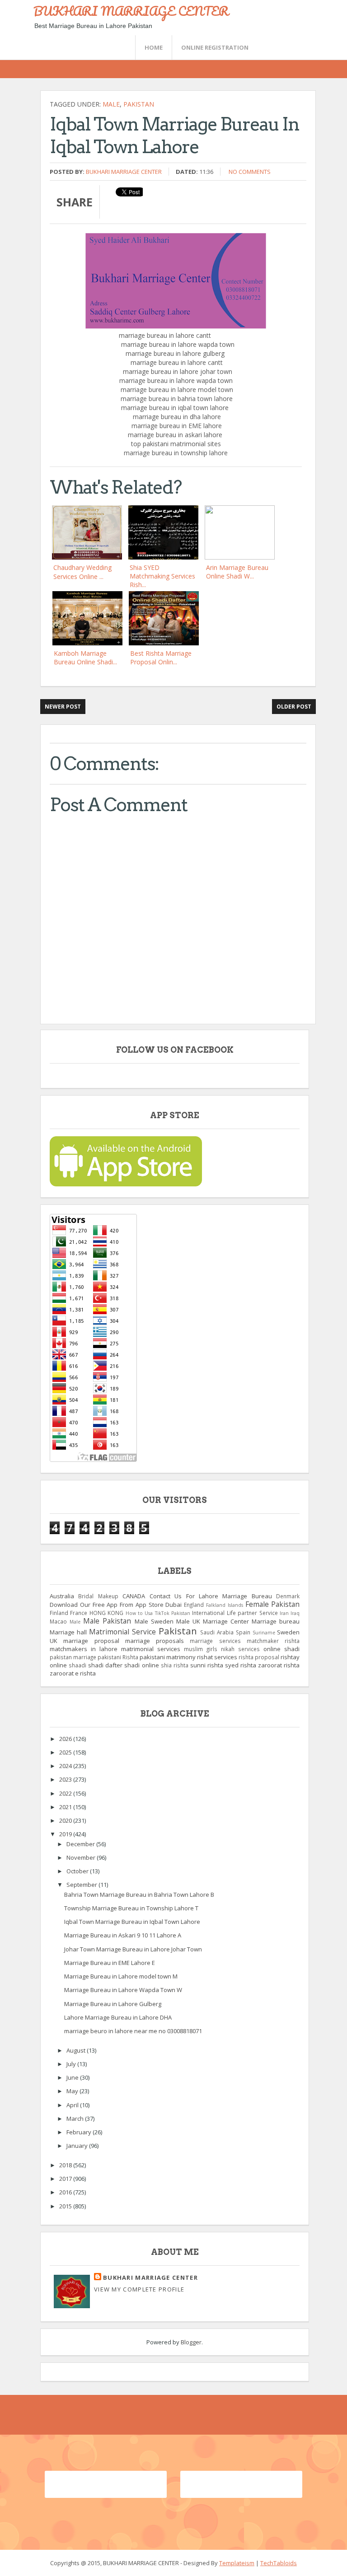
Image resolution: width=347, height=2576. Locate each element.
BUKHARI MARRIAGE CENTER (131, 11)
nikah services (240, 1649)
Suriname (264, 1633)
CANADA (134, 1596)
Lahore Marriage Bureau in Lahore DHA (118, 2017)
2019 (66, 1834)
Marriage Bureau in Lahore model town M (121, 1976)
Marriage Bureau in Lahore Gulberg (113, 2004)
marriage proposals (155, 1641)
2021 (66, 1807)
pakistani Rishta (118, 1657)
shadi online (141, 1665)
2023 (66, 1779)
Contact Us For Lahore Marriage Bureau (211, 1596)
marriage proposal (91, 1641)
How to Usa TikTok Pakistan (158, 1613)
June (73, 2077)
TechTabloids (279, 2563)
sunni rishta (207, 1665)
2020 (66, 1820)
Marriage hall (68, 1632)
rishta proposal (259, 1657)
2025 (66, 1752)
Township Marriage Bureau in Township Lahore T (131, 1908)
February (80, 2132)
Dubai (173, 1605)
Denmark (288, 1596)
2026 (66, 1739)
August (77, 2050)
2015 (66, 2206)
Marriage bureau (276, 1621)
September (82, 1885)
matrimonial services (151, 1649)
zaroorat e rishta (73, 1673)
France (79, 1613)
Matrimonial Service (122, 1632)
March (76, 2119)
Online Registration (215, 47)
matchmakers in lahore (84, 1649)
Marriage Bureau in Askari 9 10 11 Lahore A (123, 1935)
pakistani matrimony (168, 1657)
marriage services (215, 1641)
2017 (66, 2179)
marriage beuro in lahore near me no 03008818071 (133, 2031)
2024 (66, 1766)
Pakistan (139, 104)
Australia (62, 1596)
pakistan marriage (73, 1657)
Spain (243, 1632)
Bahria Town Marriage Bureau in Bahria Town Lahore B (139, 1895)
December (81, 1844)
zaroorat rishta (279, 1665)
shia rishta (175, 1665)
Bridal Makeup (98, 1596)
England (194, 1605)
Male (111, 104)
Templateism (237, 2563)
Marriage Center (226, 1621)
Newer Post (63, 707)
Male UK (188, 1621)
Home (154, 47)
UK (54, 1641)
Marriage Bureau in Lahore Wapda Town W (123, 1990)
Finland (59, 1613)
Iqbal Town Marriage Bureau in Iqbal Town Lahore (132, 1922)
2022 (66, 1793)
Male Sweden (154, 1621)
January (78, 2146)
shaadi (77, 1665)
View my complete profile (139, 2289)
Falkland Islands (225, 1605)
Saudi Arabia (217, 1632)
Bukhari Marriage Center (124, 172)
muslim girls (201, 1649)
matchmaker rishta (273, 1641)
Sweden (288, 1632)
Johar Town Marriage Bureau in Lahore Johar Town (133, 1949)
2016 (66, 2192)
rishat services (217, 1657)
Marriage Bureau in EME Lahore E (110, 1963)
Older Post (294, 707)
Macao (58, 1621)
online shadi (281, 1649)
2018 (66, 2165)
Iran (284, 1613)
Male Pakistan (107, 1621)
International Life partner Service (235, 1613)
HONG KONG (106, 1613)
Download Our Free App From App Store (107, 1605)
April (73, 2105)
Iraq (295, 1613)
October (78, 1871)
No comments (250, 172)
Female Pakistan (273, 1604)
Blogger (191, 2342)
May (73, 2091)
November (82, 1857)
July (72, 2064)
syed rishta (241, 1665)
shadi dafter (105, 1665)
